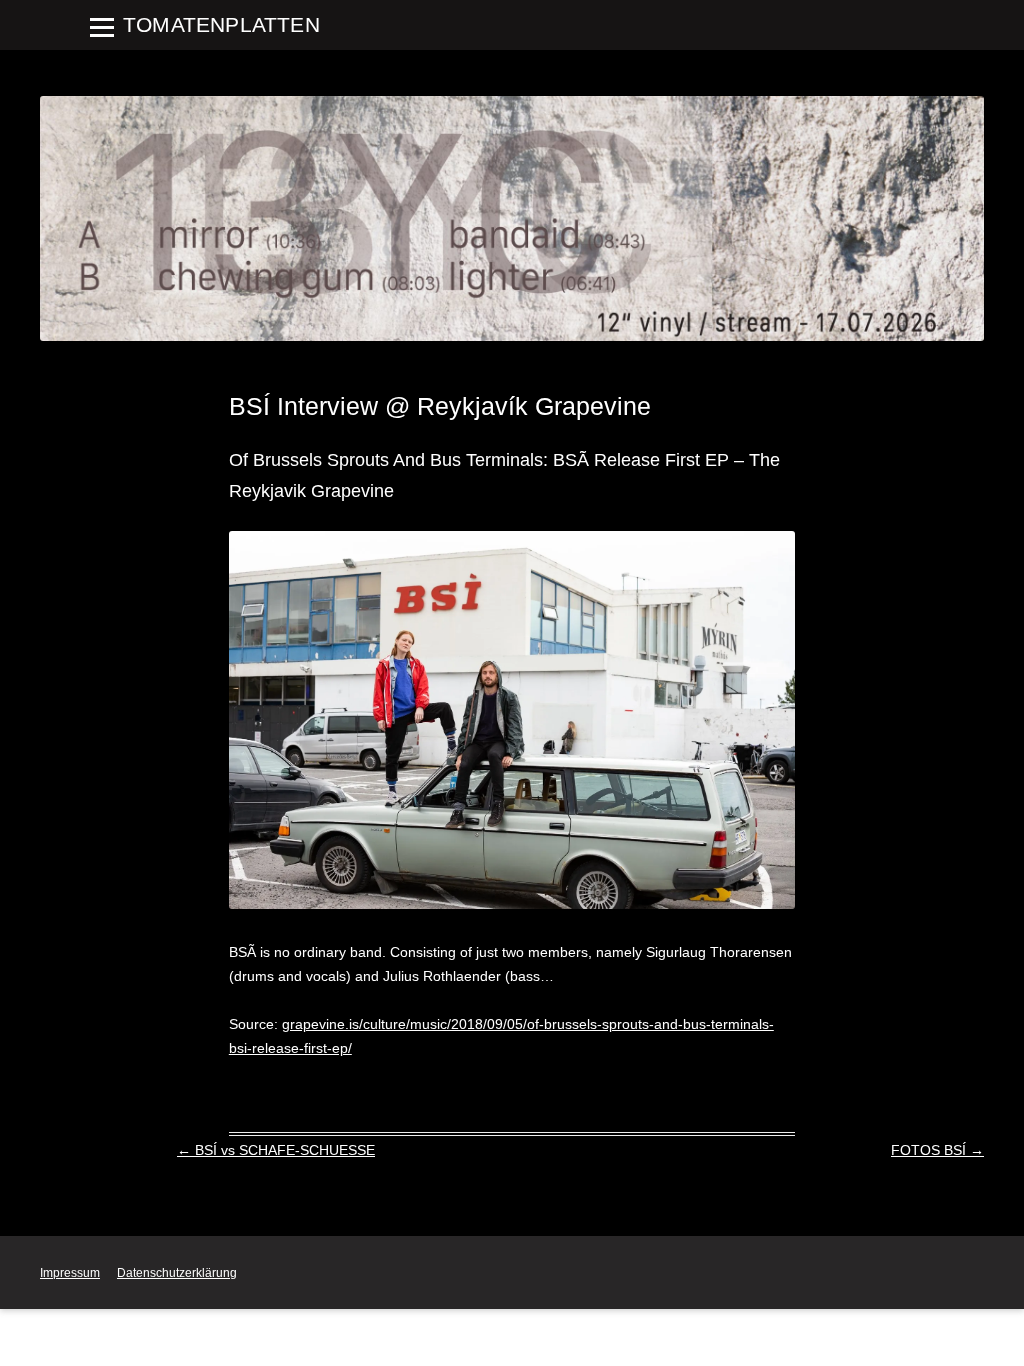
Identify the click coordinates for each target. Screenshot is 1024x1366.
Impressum (70, 1273)
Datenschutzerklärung (177, 1273)
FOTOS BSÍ (937, 1150)
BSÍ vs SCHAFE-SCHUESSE (276, 1150)
